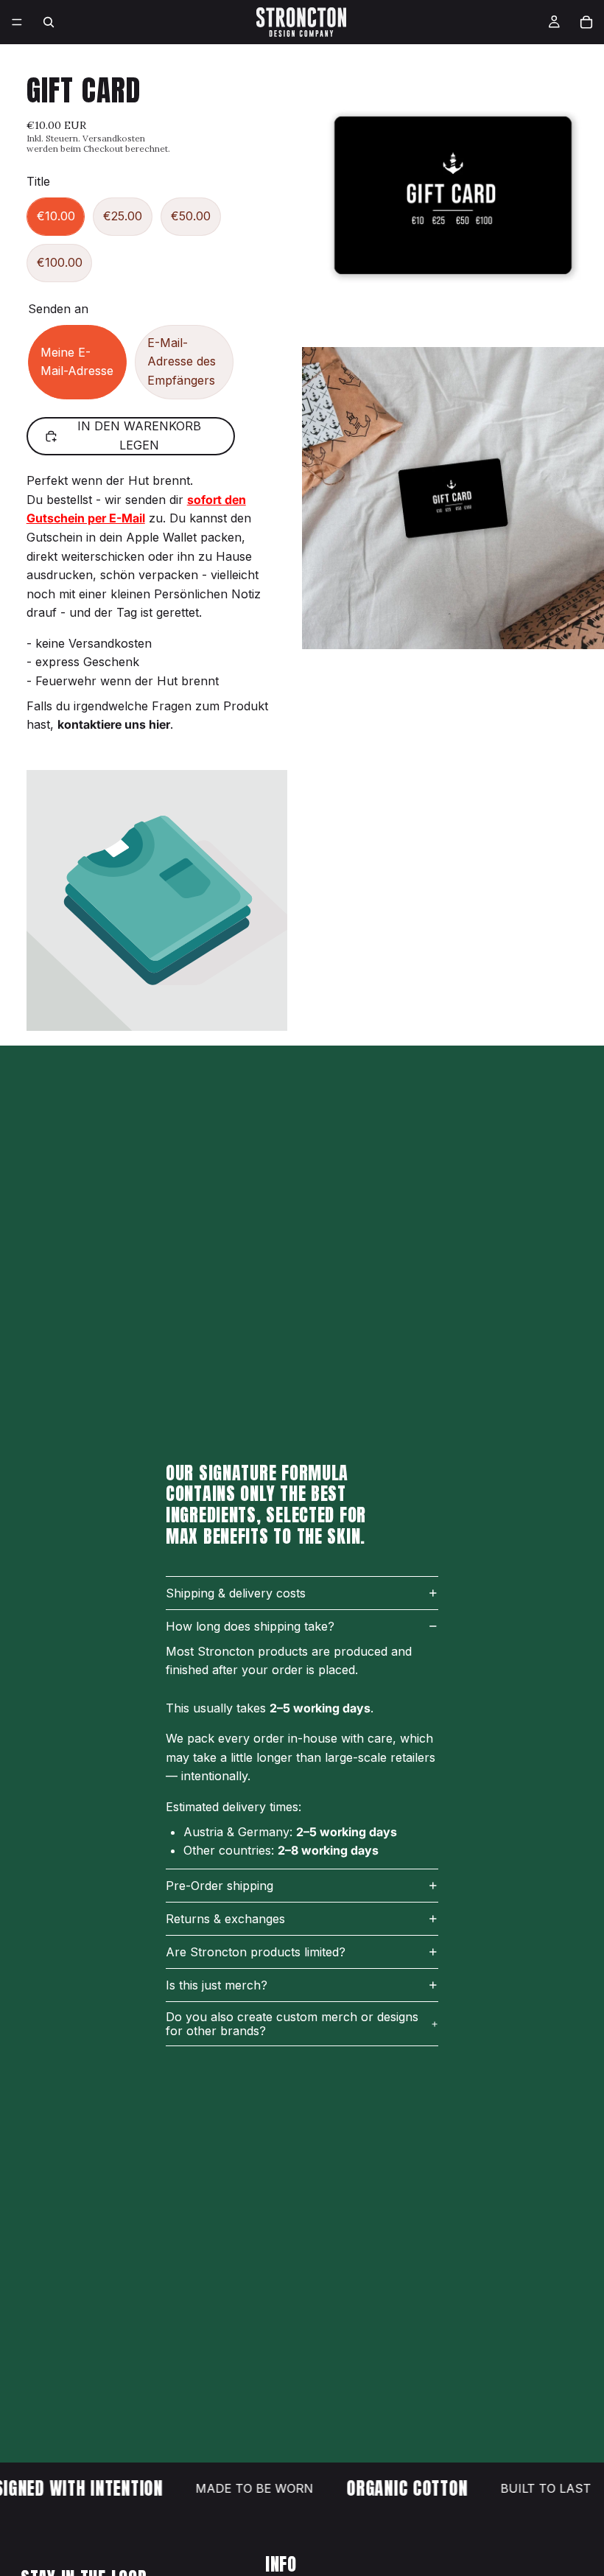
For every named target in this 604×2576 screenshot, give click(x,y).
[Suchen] (49, 22)
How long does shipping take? (250, 1626)
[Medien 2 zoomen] (453, 498)
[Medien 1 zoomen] (453, 195)
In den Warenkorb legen (139, 435)
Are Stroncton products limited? (256, 1952)
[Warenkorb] (586, 22)
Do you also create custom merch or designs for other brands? (292, 2023)
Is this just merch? (217, 1985)
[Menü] (17, 22)
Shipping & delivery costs (236, 1593)
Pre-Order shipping (220, 1886)
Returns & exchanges (225, 1919)
